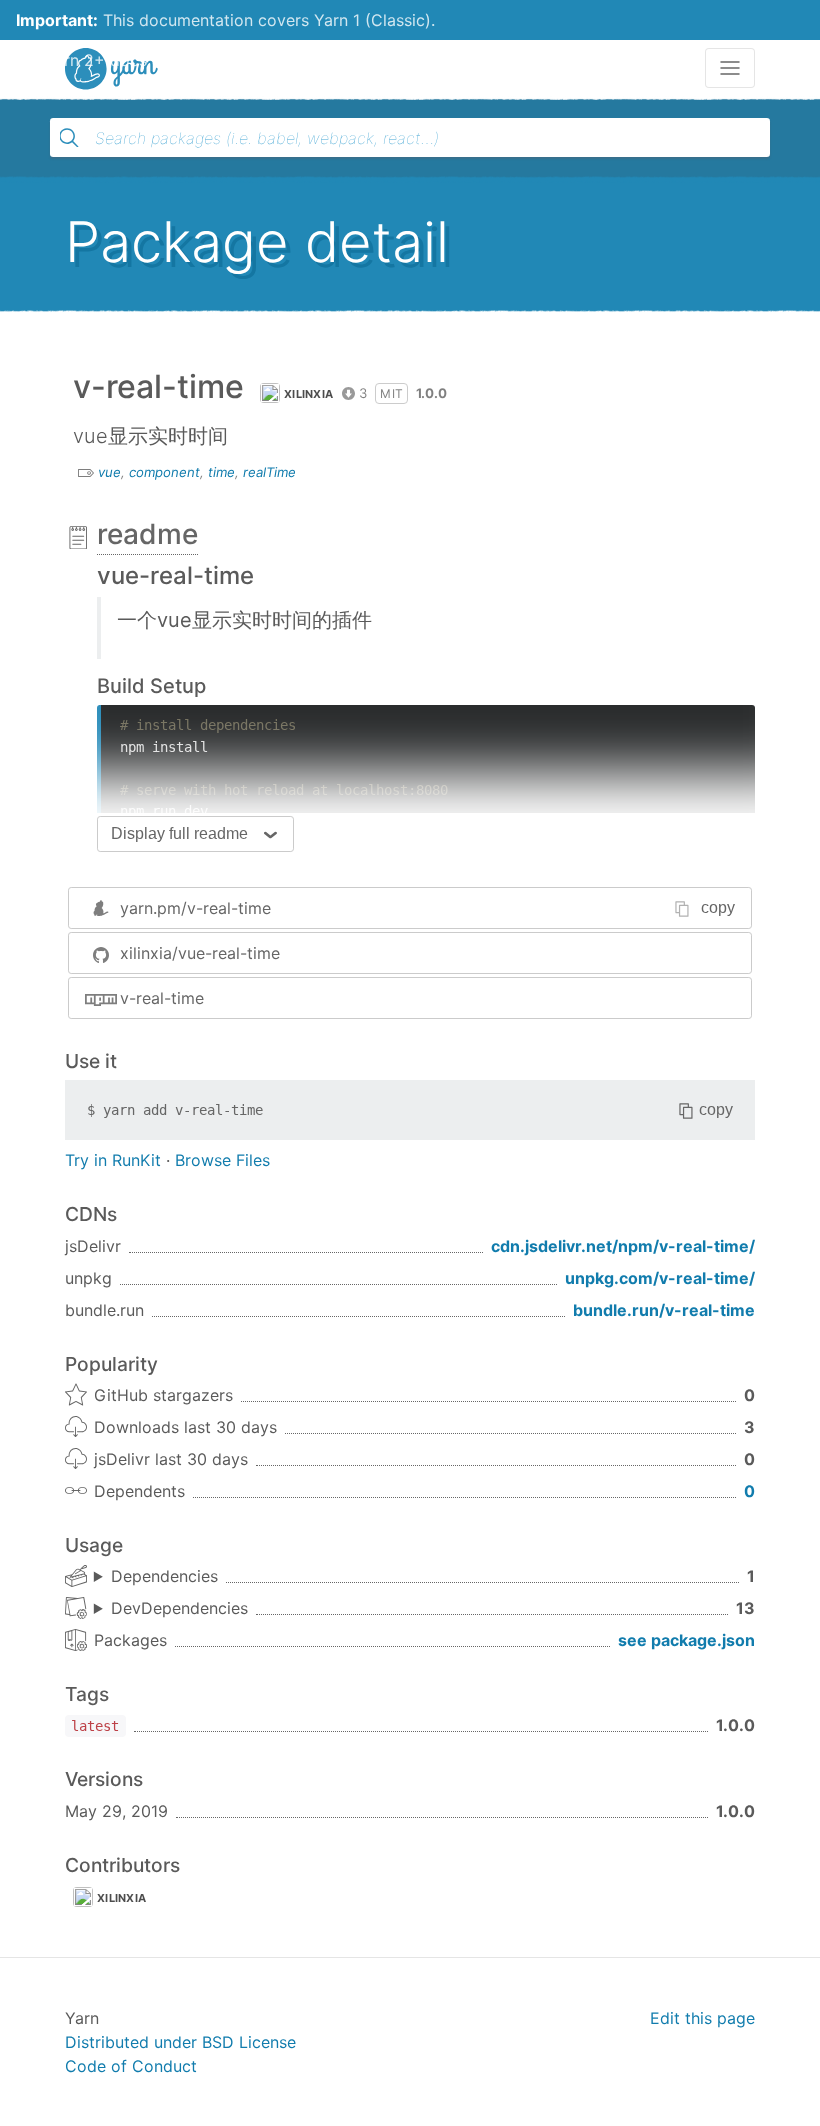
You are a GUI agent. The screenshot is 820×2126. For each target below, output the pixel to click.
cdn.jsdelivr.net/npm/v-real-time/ (623, 1246)
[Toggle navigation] (730, 68)
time (221, 472)
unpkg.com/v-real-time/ (660, 1278)
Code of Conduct (131, 2066)
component (164, 472)
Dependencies (164, 1576)
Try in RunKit (113, 1160)
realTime (269, 472)
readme (147, 534)
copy (718, 907)
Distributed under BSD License (180, 2042)
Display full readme (179, 833)
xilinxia (308, 394)
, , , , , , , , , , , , (171, 1609)
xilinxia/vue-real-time (200, 953)
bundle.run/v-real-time (664, 1310)
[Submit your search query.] (69, 138)
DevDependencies (179, 1608)
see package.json (686, 1640)
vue (109, 472)
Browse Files (222, 1160)
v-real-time (162, 998)
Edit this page (702, 2018)
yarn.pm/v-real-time (195, 908)
